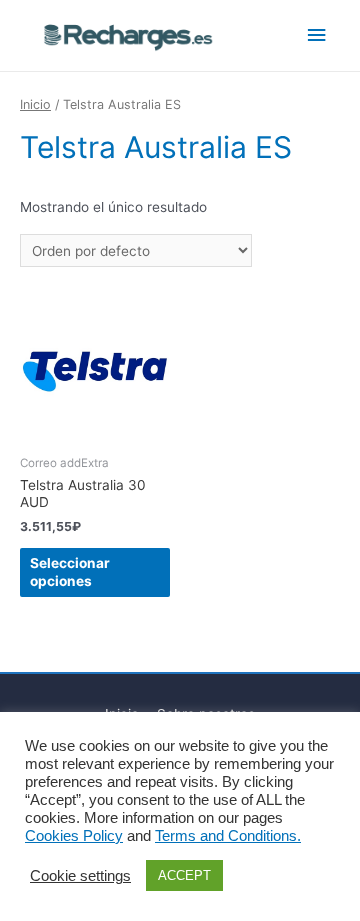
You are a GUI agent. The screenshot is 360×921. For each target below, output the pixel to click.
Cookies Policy (74, 836)
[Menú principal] (317, 35)
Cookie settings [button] (80, 876)
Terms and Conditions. (228, 836)
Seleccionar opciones (70, 572)
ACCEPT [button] (184, 875)
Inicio (35, 104)
